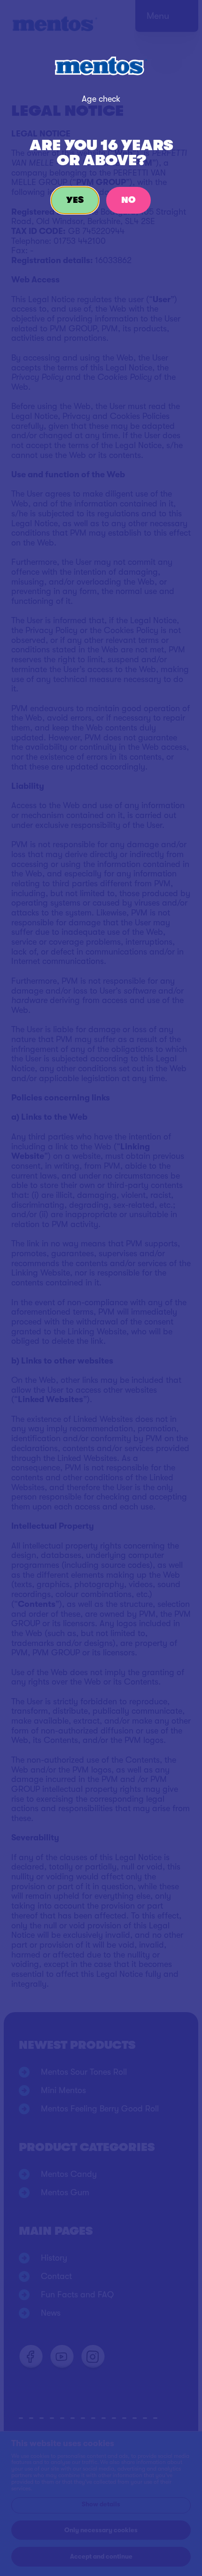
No (128, 200)
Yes (75, 200)
